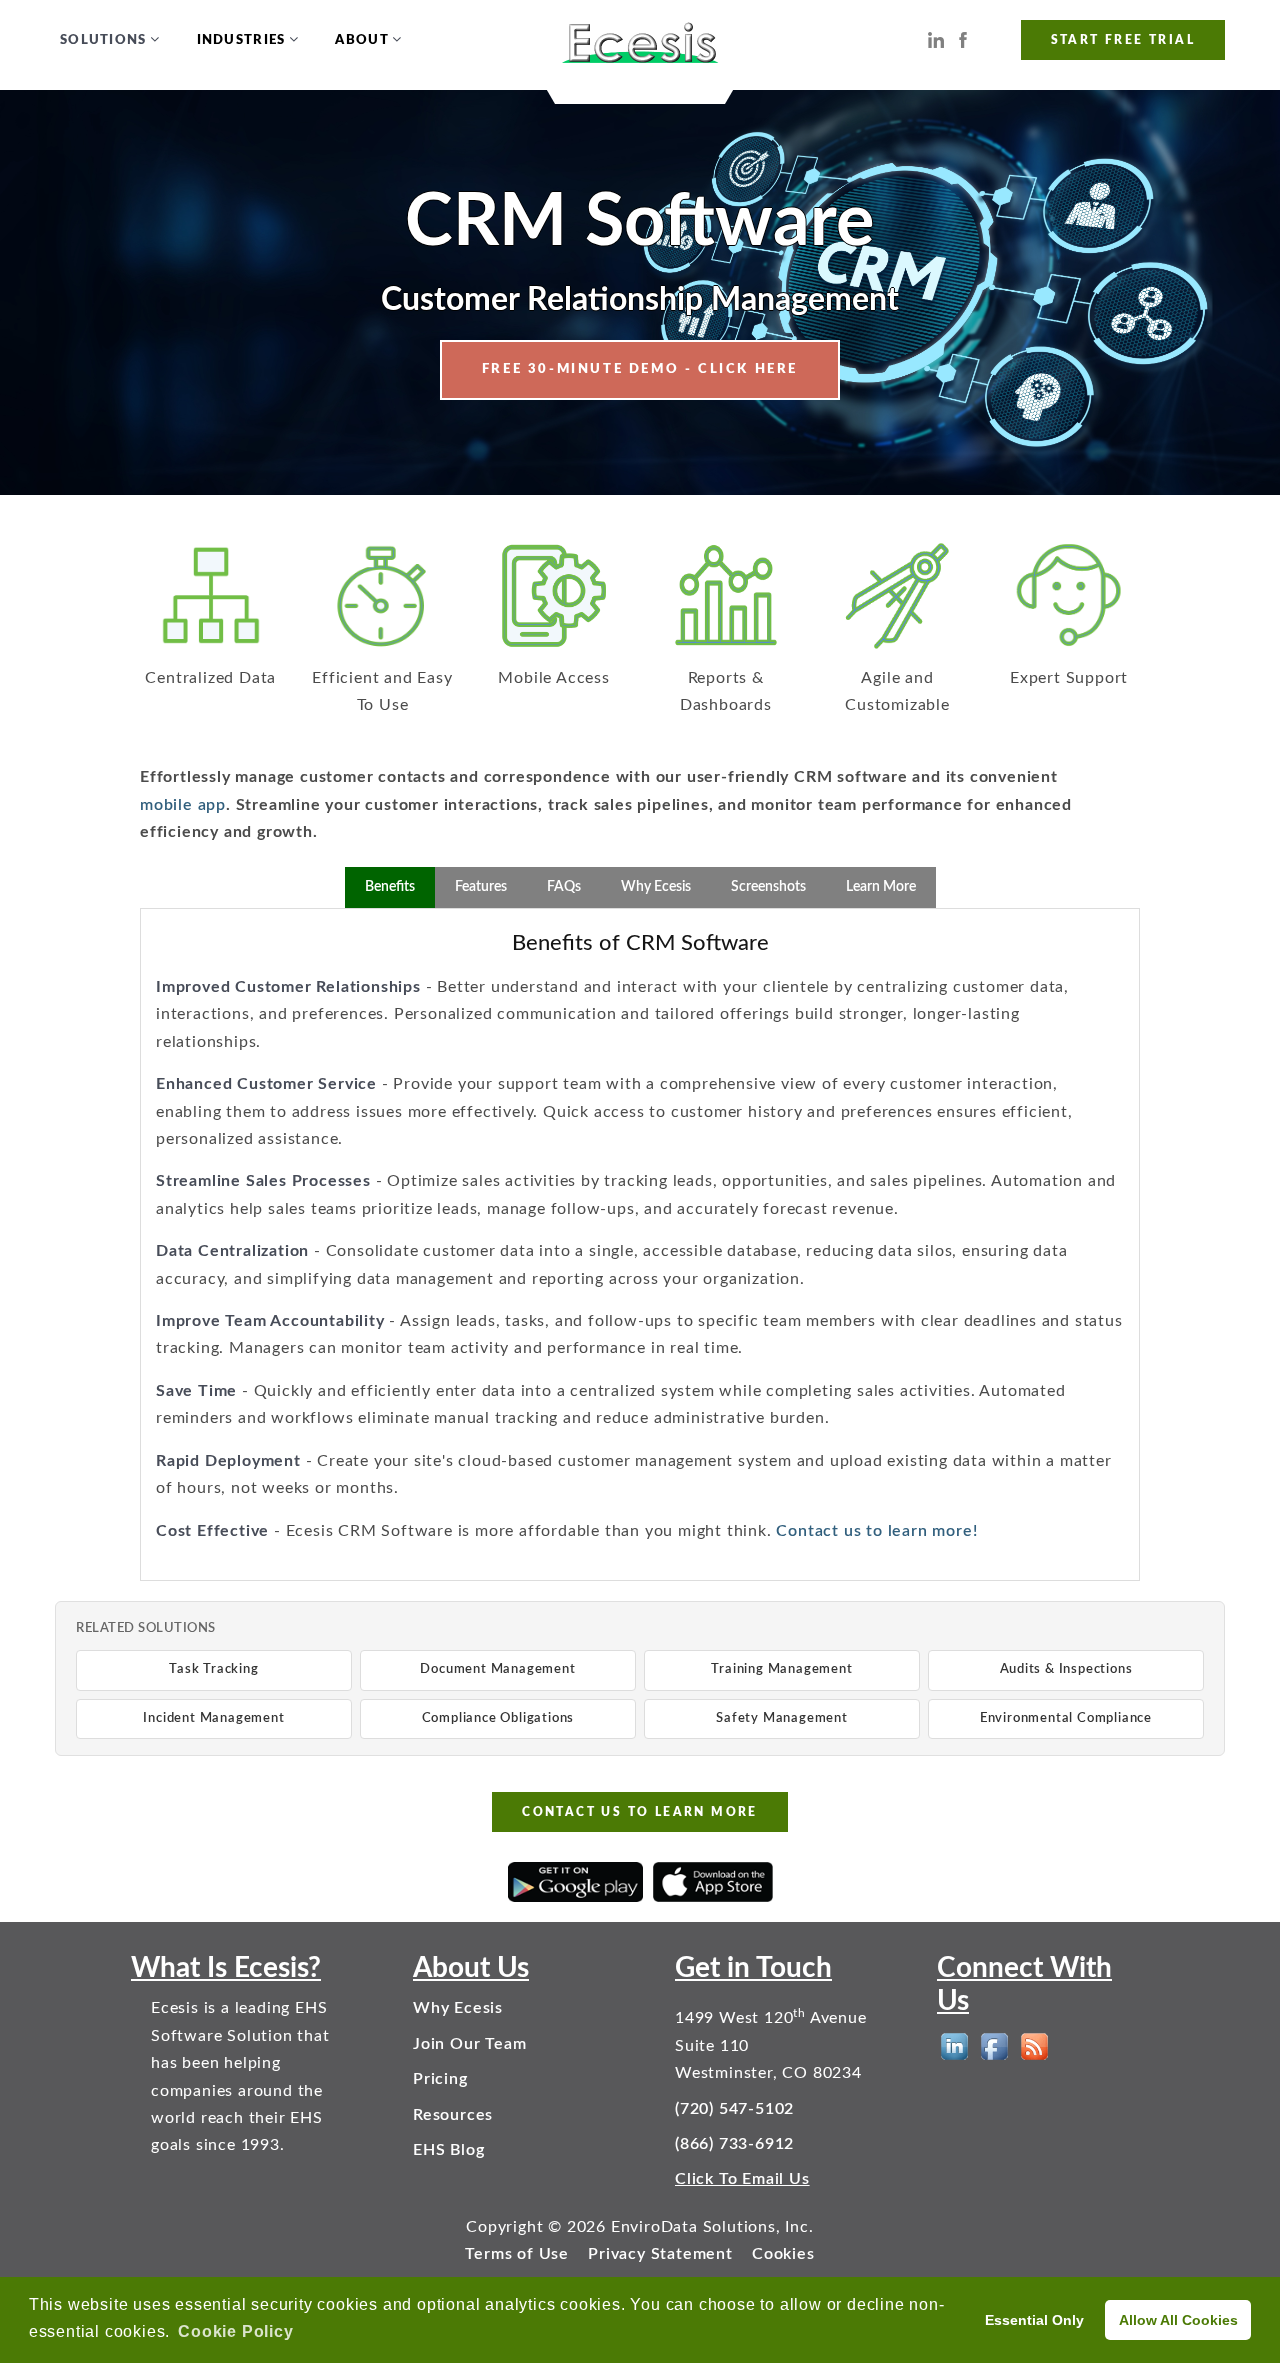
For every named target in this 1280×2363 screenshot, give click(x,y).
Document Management (497, 1669)
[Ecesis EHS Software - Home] (640, 40)
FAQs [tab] (564, 887)
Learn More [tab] (881, 887)
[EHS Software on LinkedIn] (954, 2046)
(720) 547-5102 (734, 2109)
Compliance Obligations (498, 1718)
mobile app (183, 805)
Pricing (440, 2079)
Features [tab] (481, 887)
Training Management (781, 1669)
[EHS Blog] (1034, 2046)
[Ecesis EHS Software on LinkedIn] (936, 39)
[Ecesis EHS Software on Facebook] (963, 39)
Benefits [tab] (390, 887)
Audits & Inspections (1066, 1669)
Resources (453, 2115)
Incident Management (213, 1718)
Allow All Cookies (1178, 2320)
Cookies (783, 2254)
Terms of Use (517, 2254)
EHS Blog (448, 2150)
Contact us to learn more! (876, 1531)
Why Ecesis (458, 2008)
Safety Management (782, 1718)
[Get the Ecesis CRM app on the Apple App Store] (713, 1882)
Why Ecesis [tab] (656, 887)
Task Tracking (213, 1669)
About (362, 40)
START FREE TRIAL (1123, 40)
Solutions (103, 40)
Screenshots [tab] (768, 887)
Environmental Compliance (1066, 1718)
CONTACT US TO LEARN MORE (640, 1812)
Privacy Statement (660, 2254)
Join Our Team (469, 2044)
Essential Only (1034, 2320)
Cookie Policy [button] (235, 2331)
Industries (241, 40)
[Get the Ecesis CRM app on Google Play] (575, 1882)
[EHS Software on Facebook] (994, 2046)
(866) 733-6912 (734, 2144)
